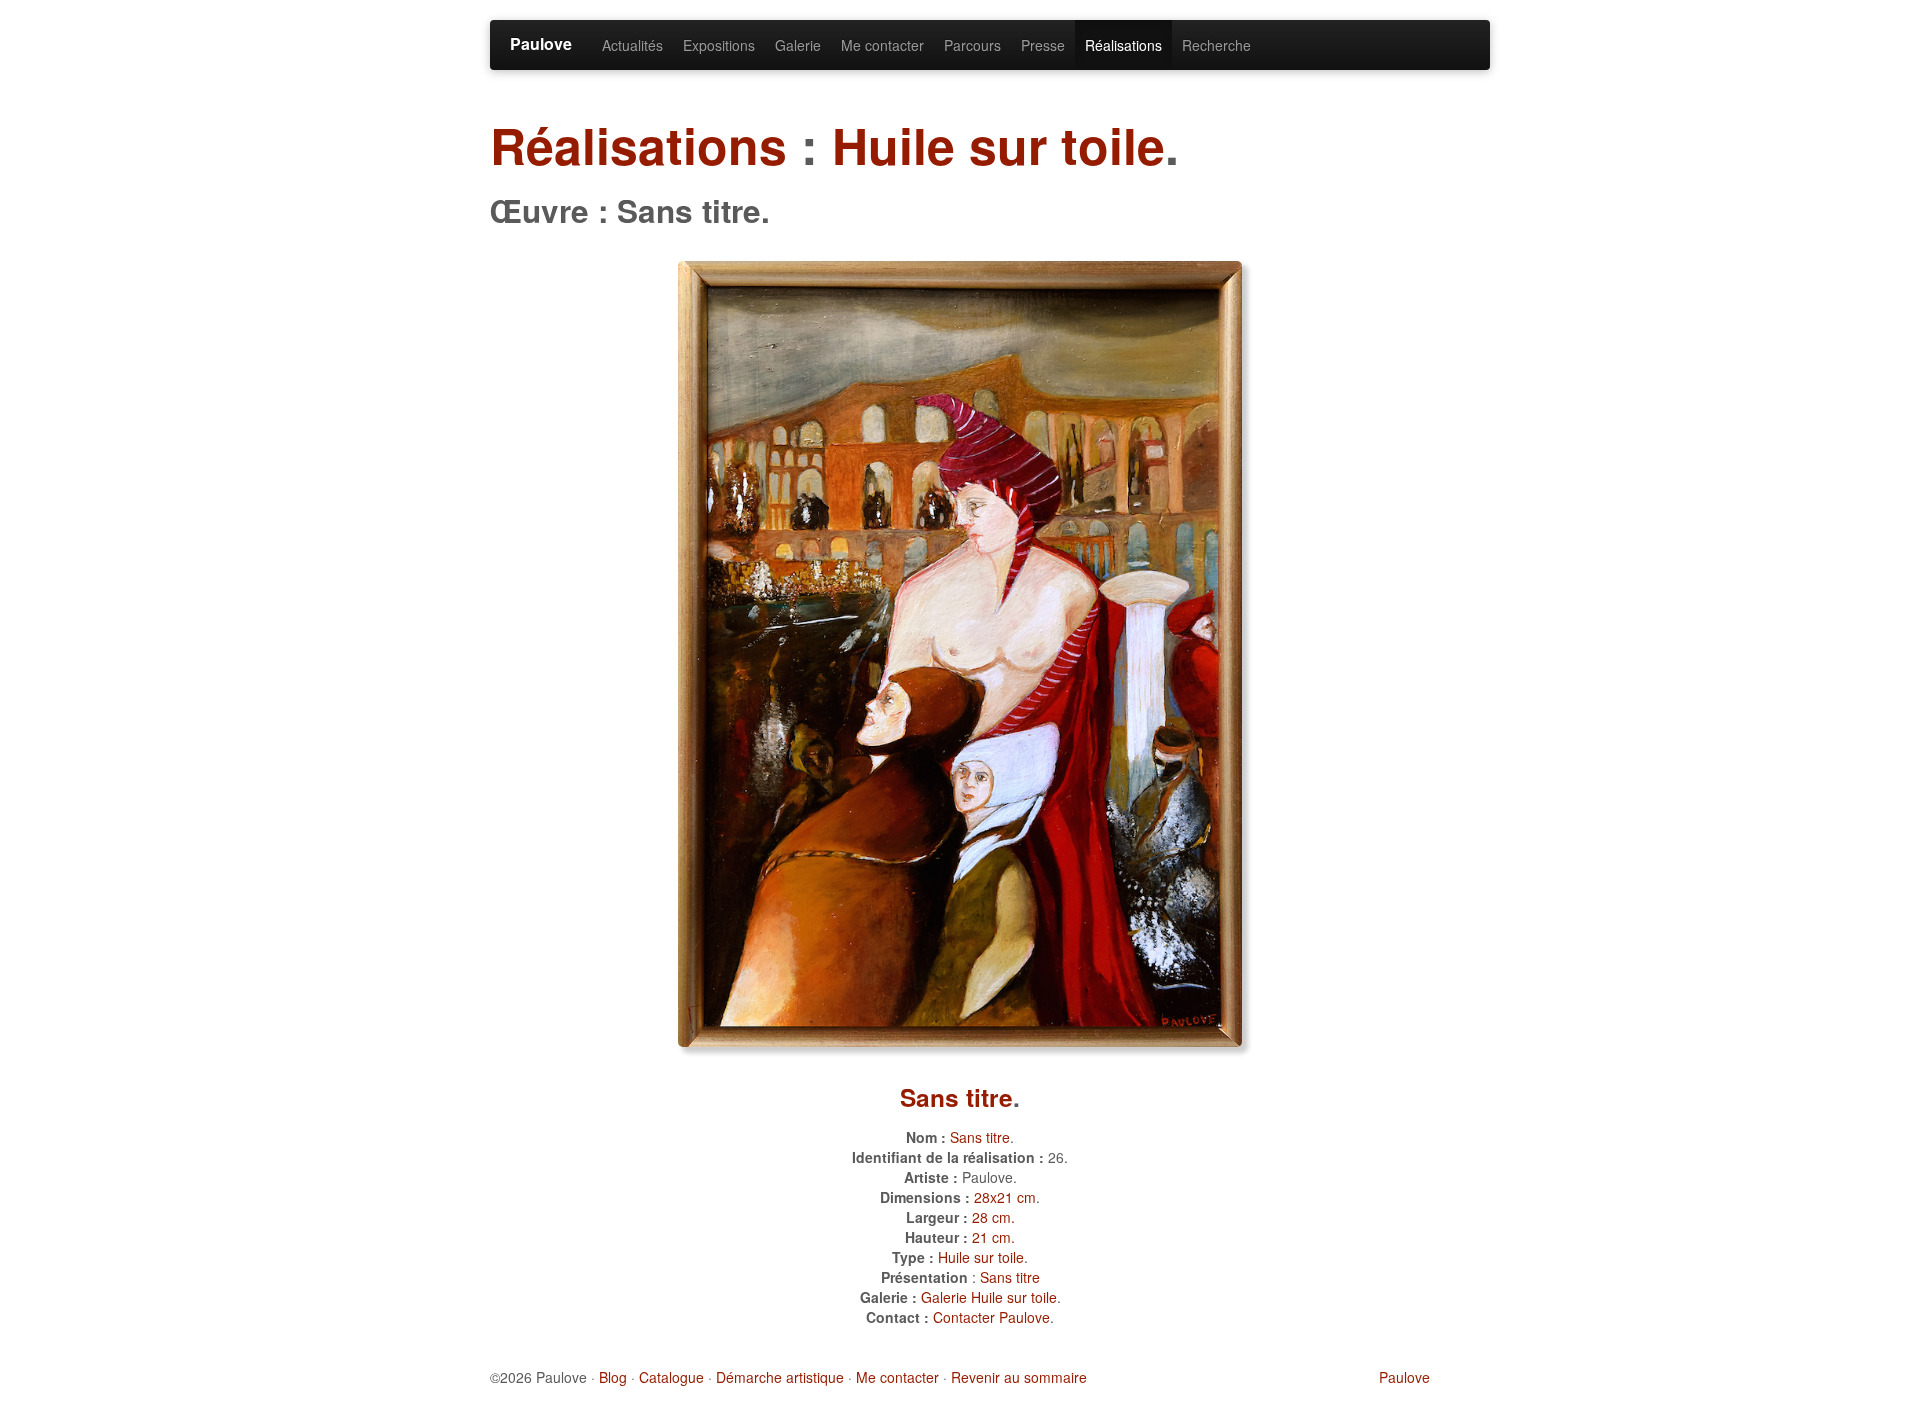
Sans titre (956, 1097)
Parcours (972, 45)
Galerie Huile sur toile (989, 1297)
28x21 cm (1005, 1197)
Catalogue (671, 1377)
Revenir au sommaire (1019, 1377)
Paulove (541, 43)
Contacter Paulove (991, 1317)
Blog (613, 1377)
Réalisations (1123, 45)
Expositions (719, 45)
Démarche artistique (780, 1377)
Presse (1043, 45)
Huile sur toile (998, 144)
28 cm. (993, 1217)
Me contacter (882, 45)
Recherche (1216, 45)
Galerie (798, 45)
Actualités (632, 45)
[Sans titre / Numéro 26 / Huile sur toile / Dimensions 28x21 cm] (960, 651)
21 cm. (993, 1237)
